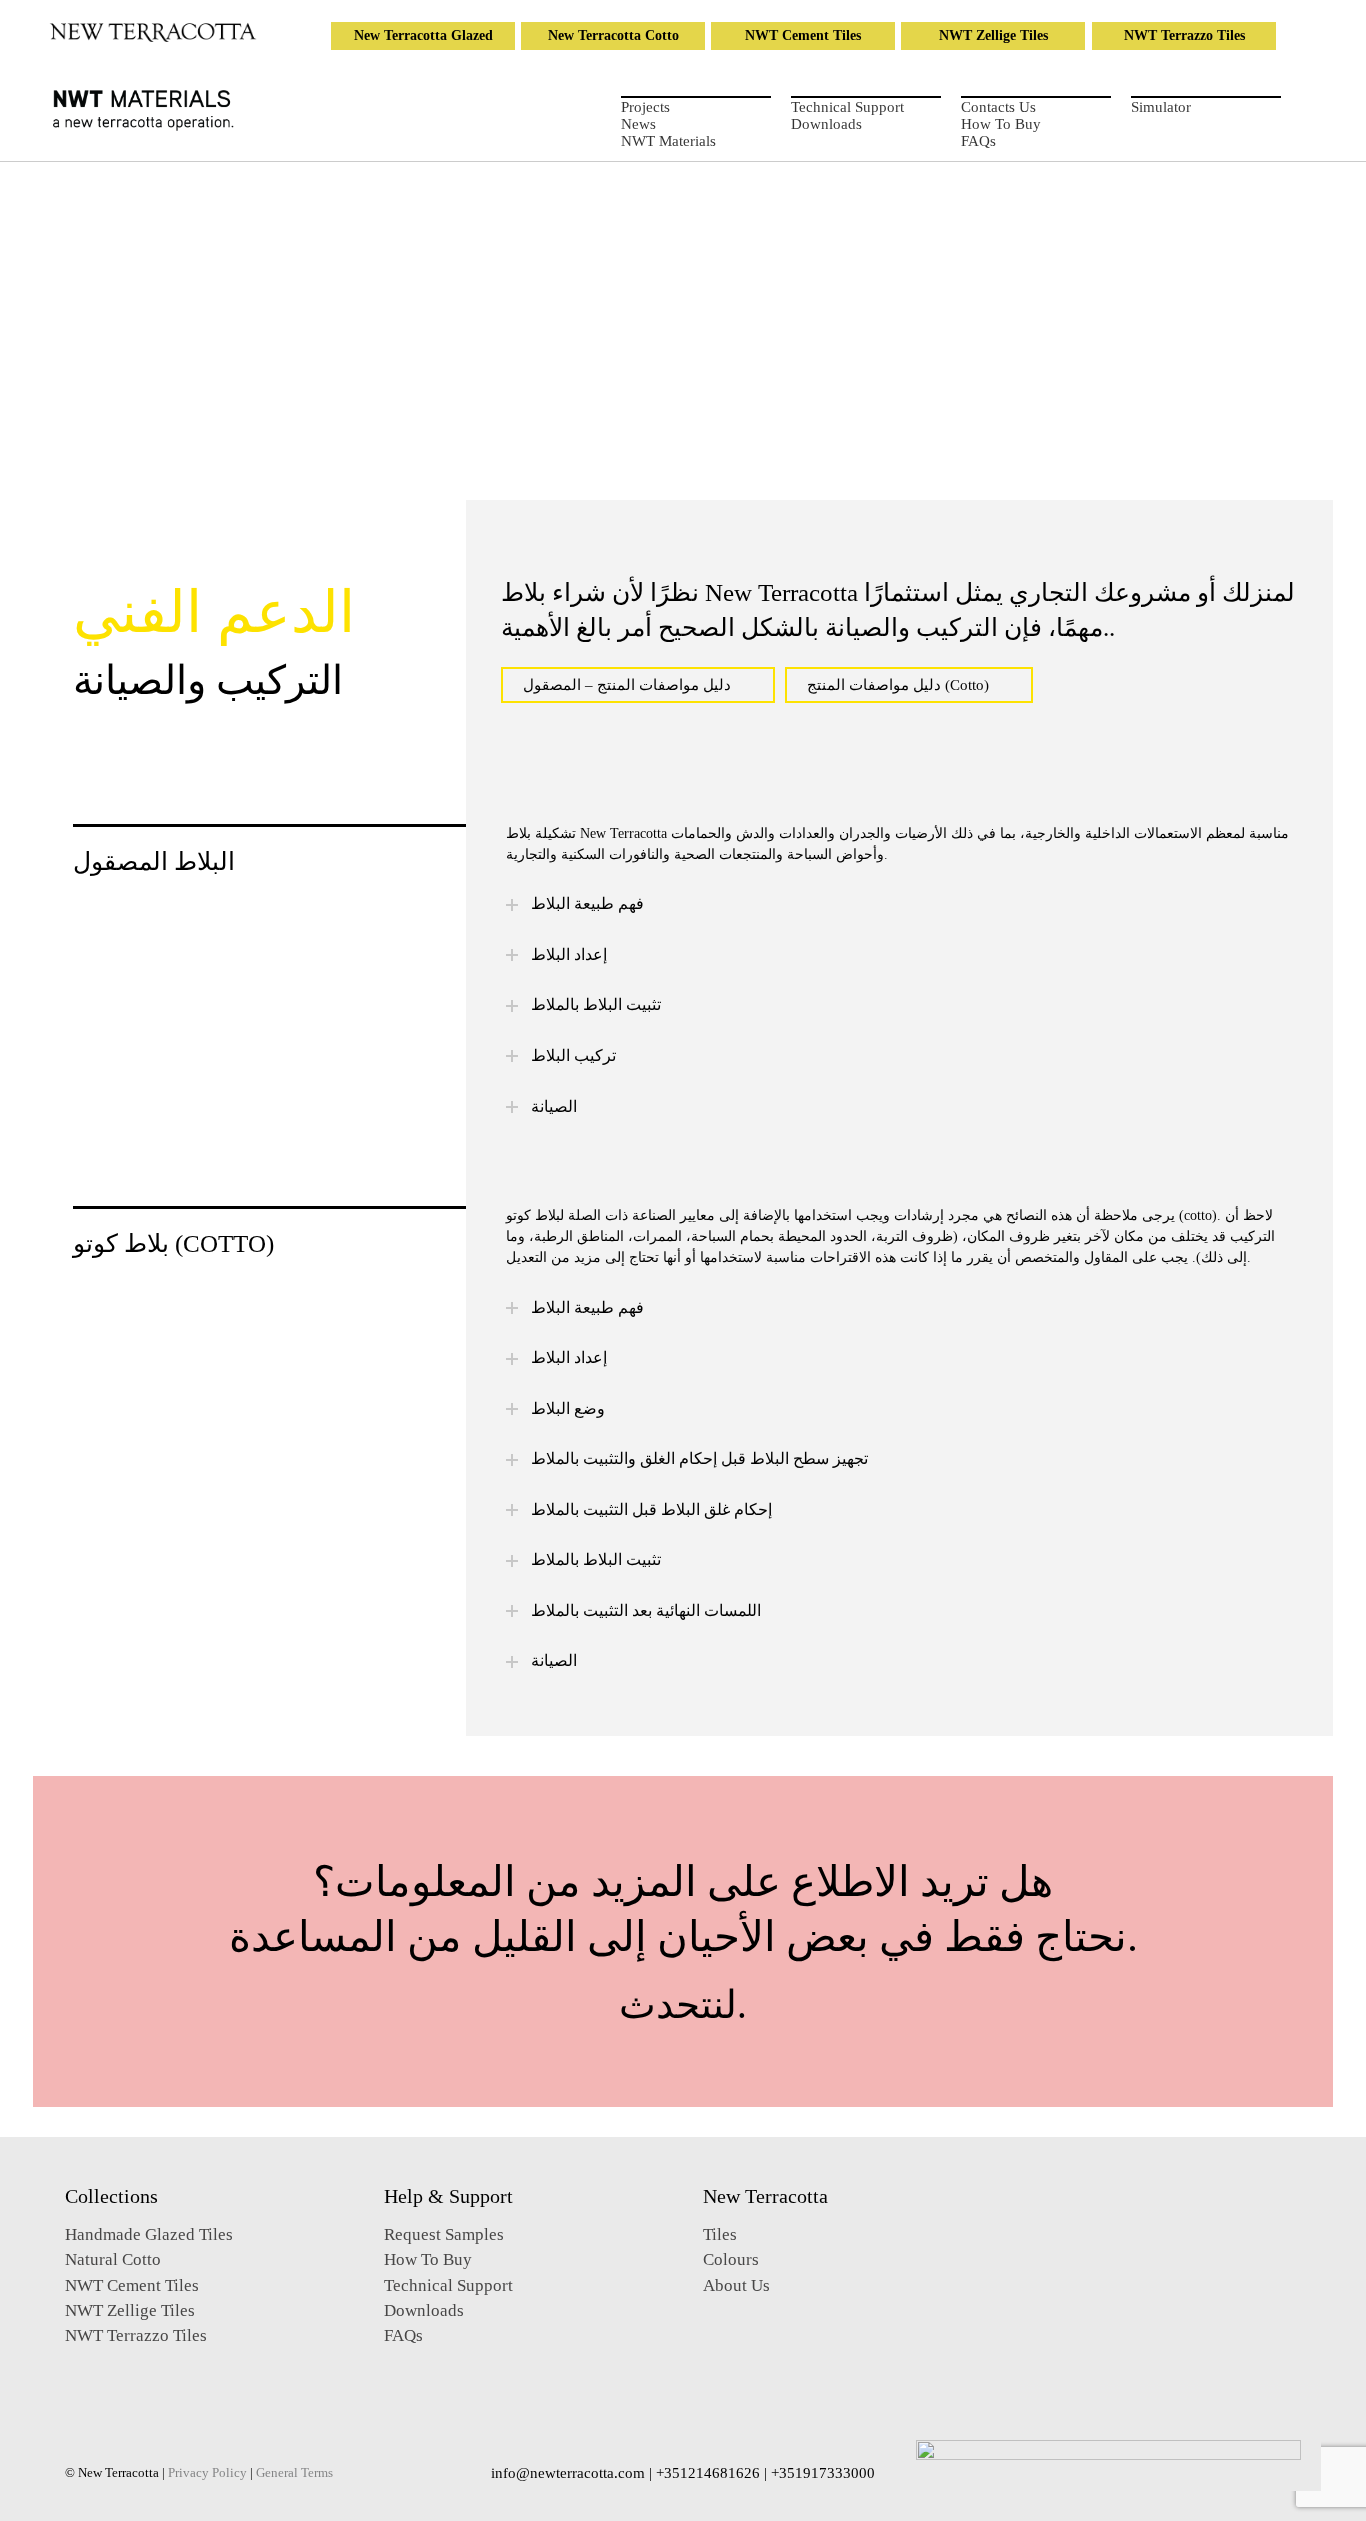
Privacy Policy (207, 2473)
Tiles (720, 2234)
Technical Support (847, 107)
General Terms (294, 2473)
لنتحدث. (683, 2004)
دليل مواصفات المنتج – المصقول (627, 685)
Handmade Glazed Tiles (149, 2234)
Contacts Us (998, 107)
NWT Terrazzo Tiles (1184, 35)
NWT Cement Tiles (803, 35)
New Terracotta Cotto (613, 35)
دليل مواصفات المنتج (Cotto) (898, 685)
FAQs (978, 141)
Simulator (1161, 107)
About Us (736, 2285)
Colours (731, 2259)
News (638, 124)
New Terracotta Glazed (423, 35)
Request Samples (444, 2234)
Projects (645, 107)
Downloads (826, 124)
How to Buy (1001, 124)
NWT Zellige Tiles (993, 35)
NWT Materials (668, 141)
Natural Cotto (113, 2259)
